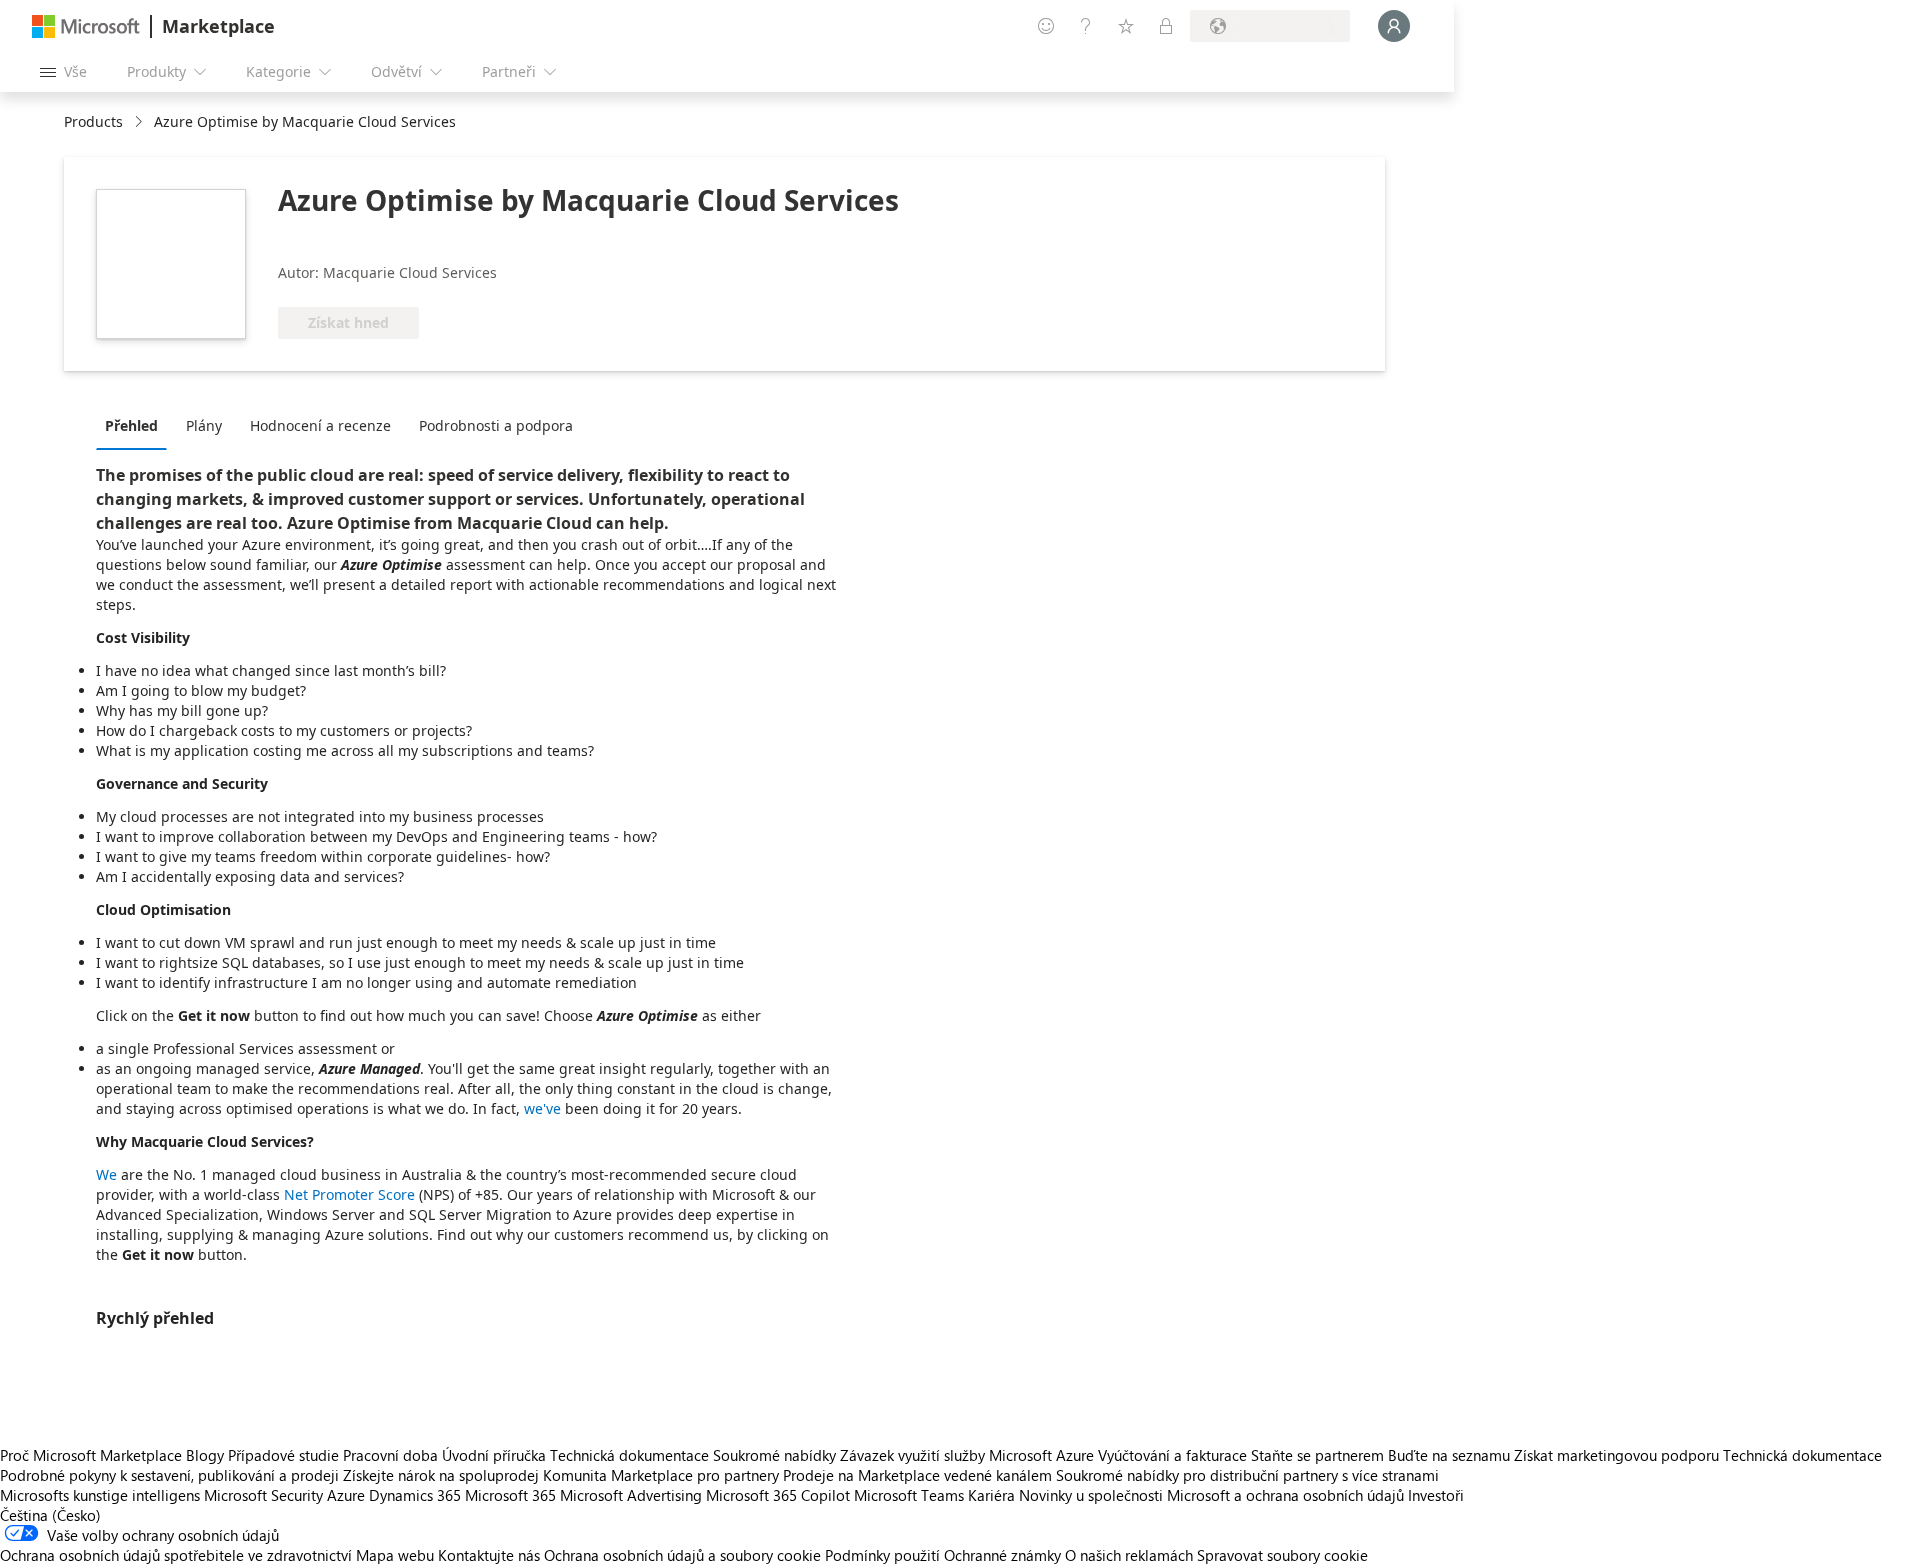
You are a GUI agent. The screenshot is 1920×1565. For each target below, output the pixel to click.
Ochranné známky (1002, 1555)
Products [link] (93, 121)
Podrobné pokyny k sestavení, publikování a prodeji (169, 1475)
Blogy (205, 1455)
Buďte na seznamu (1449, 1455)
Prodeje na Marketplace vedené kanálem (917, 1475)
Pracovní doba (390, 1455)
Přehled (131, 425)
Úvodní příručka (494, 1455)
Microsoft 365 (510, 1495)
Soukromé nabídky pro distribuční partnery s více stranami (1247, 1475)
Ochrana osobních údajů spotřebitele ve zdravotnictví (176, 1555)
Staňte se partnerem (1317, 1455)
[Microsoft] (86, 26)
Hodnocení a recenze (320, 425)
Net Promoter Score (349, 1194)
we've (542, 1108)
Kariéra (991, 1495)
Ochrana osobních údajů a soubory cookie (682, 1555)
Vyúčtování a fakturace (1172, 1455)
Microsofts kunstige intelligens (100, 1495)
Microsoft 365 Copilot (778, 1495)
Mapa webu (395, 1555)
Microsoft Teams (909, 1495)
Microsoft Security (263, 1495)
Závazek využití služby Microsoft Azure (969, 1455)
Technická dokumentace (629, 1455)
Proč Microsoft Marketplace (91, 1455)
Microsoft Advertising (631, 1495)
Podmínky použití (882, 1555)
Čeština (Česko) (50, 1515)
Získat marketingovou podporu (1616, 1455)
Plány (204, 425)
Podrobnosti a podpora (496, 425)
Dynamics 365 (415, 1495)
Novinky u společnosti (1091, 1495)
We (106, 1174)
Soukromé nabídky (774, 1455)
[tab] (136, 425)
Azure (346, 1495)
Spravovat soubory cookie (1282, 1555)
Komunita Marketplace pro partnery (661, 1475)
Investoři (1436, 1495)
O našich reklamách (1129, 1555)
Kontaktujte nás (489, 1555)
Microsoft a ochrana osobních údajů (1285, 1495)
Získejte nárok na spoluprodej (441, 1475)
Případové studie (283, 1455)
